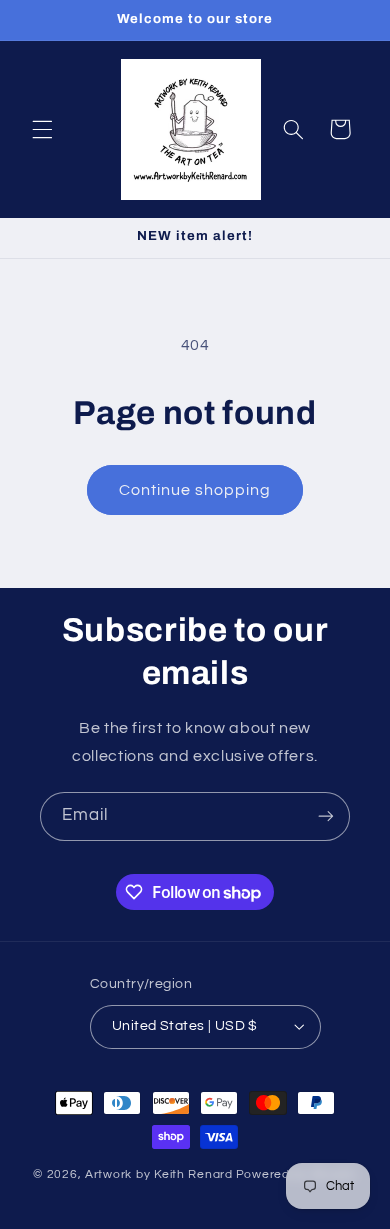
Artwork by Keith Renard (159, 1174)
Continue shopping (195, 490)
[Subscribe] (326, 816)
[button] (42, 129)
